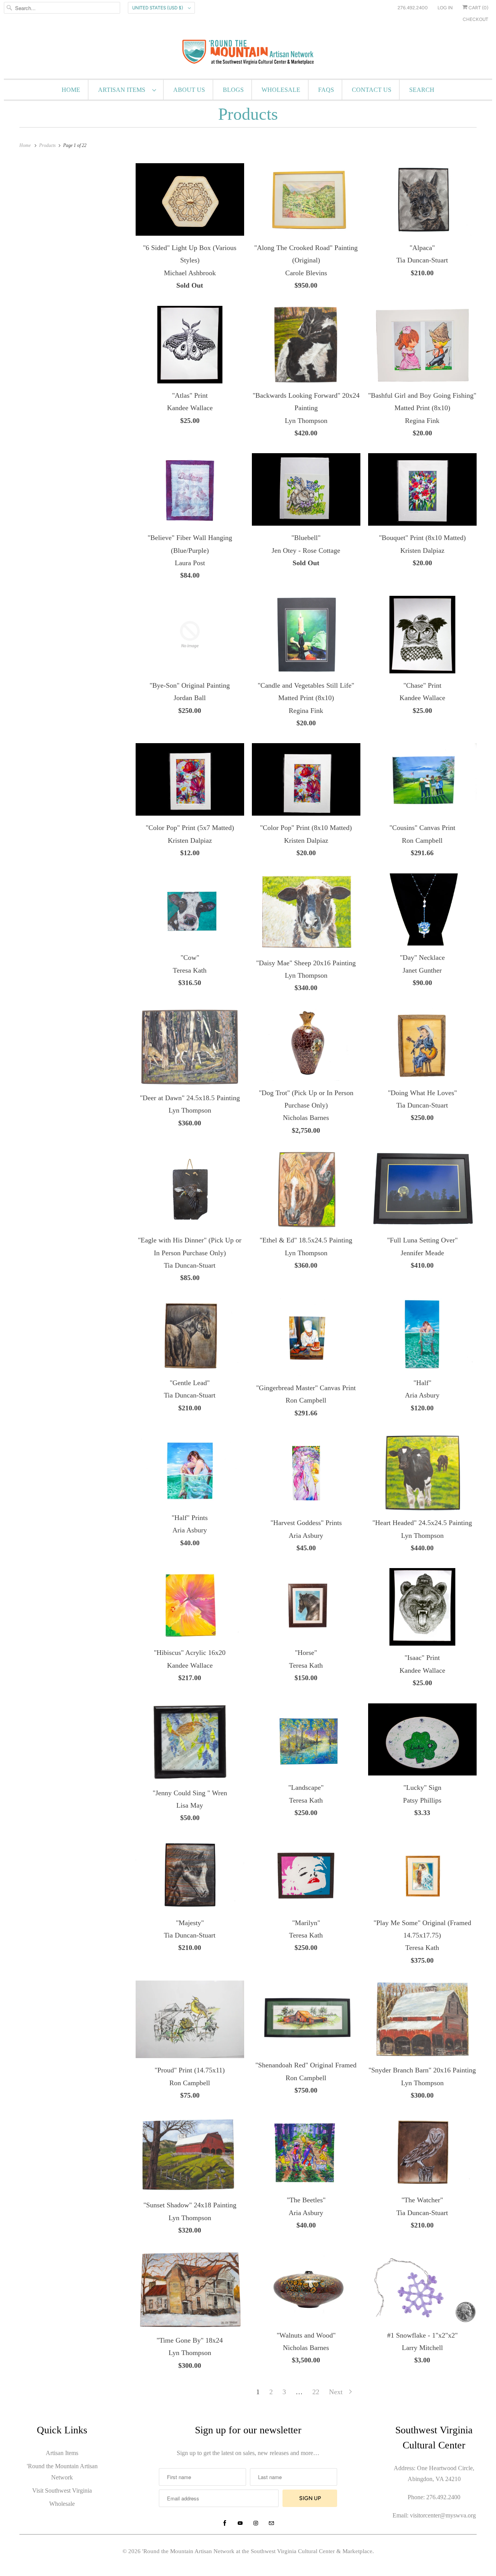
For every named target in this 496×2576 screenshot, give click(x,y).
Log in (445, 8)
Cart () (478, 8)
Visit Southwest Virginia (62, 2491)
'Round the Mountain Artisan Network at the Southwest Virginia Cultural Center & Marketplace (257, 2551)
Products (248, 114)
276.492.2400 (413, 8)
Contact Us (372, 90)
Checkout (475, 19)
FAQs (326, 90)
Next (337, 2392)
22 (316, 2392)
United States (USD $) (158, 8)
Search (422, 90)
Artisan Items (123, 90)
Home (71, 90)
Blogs (233, 90)
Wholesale (281, 90)
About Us (189, 90)
